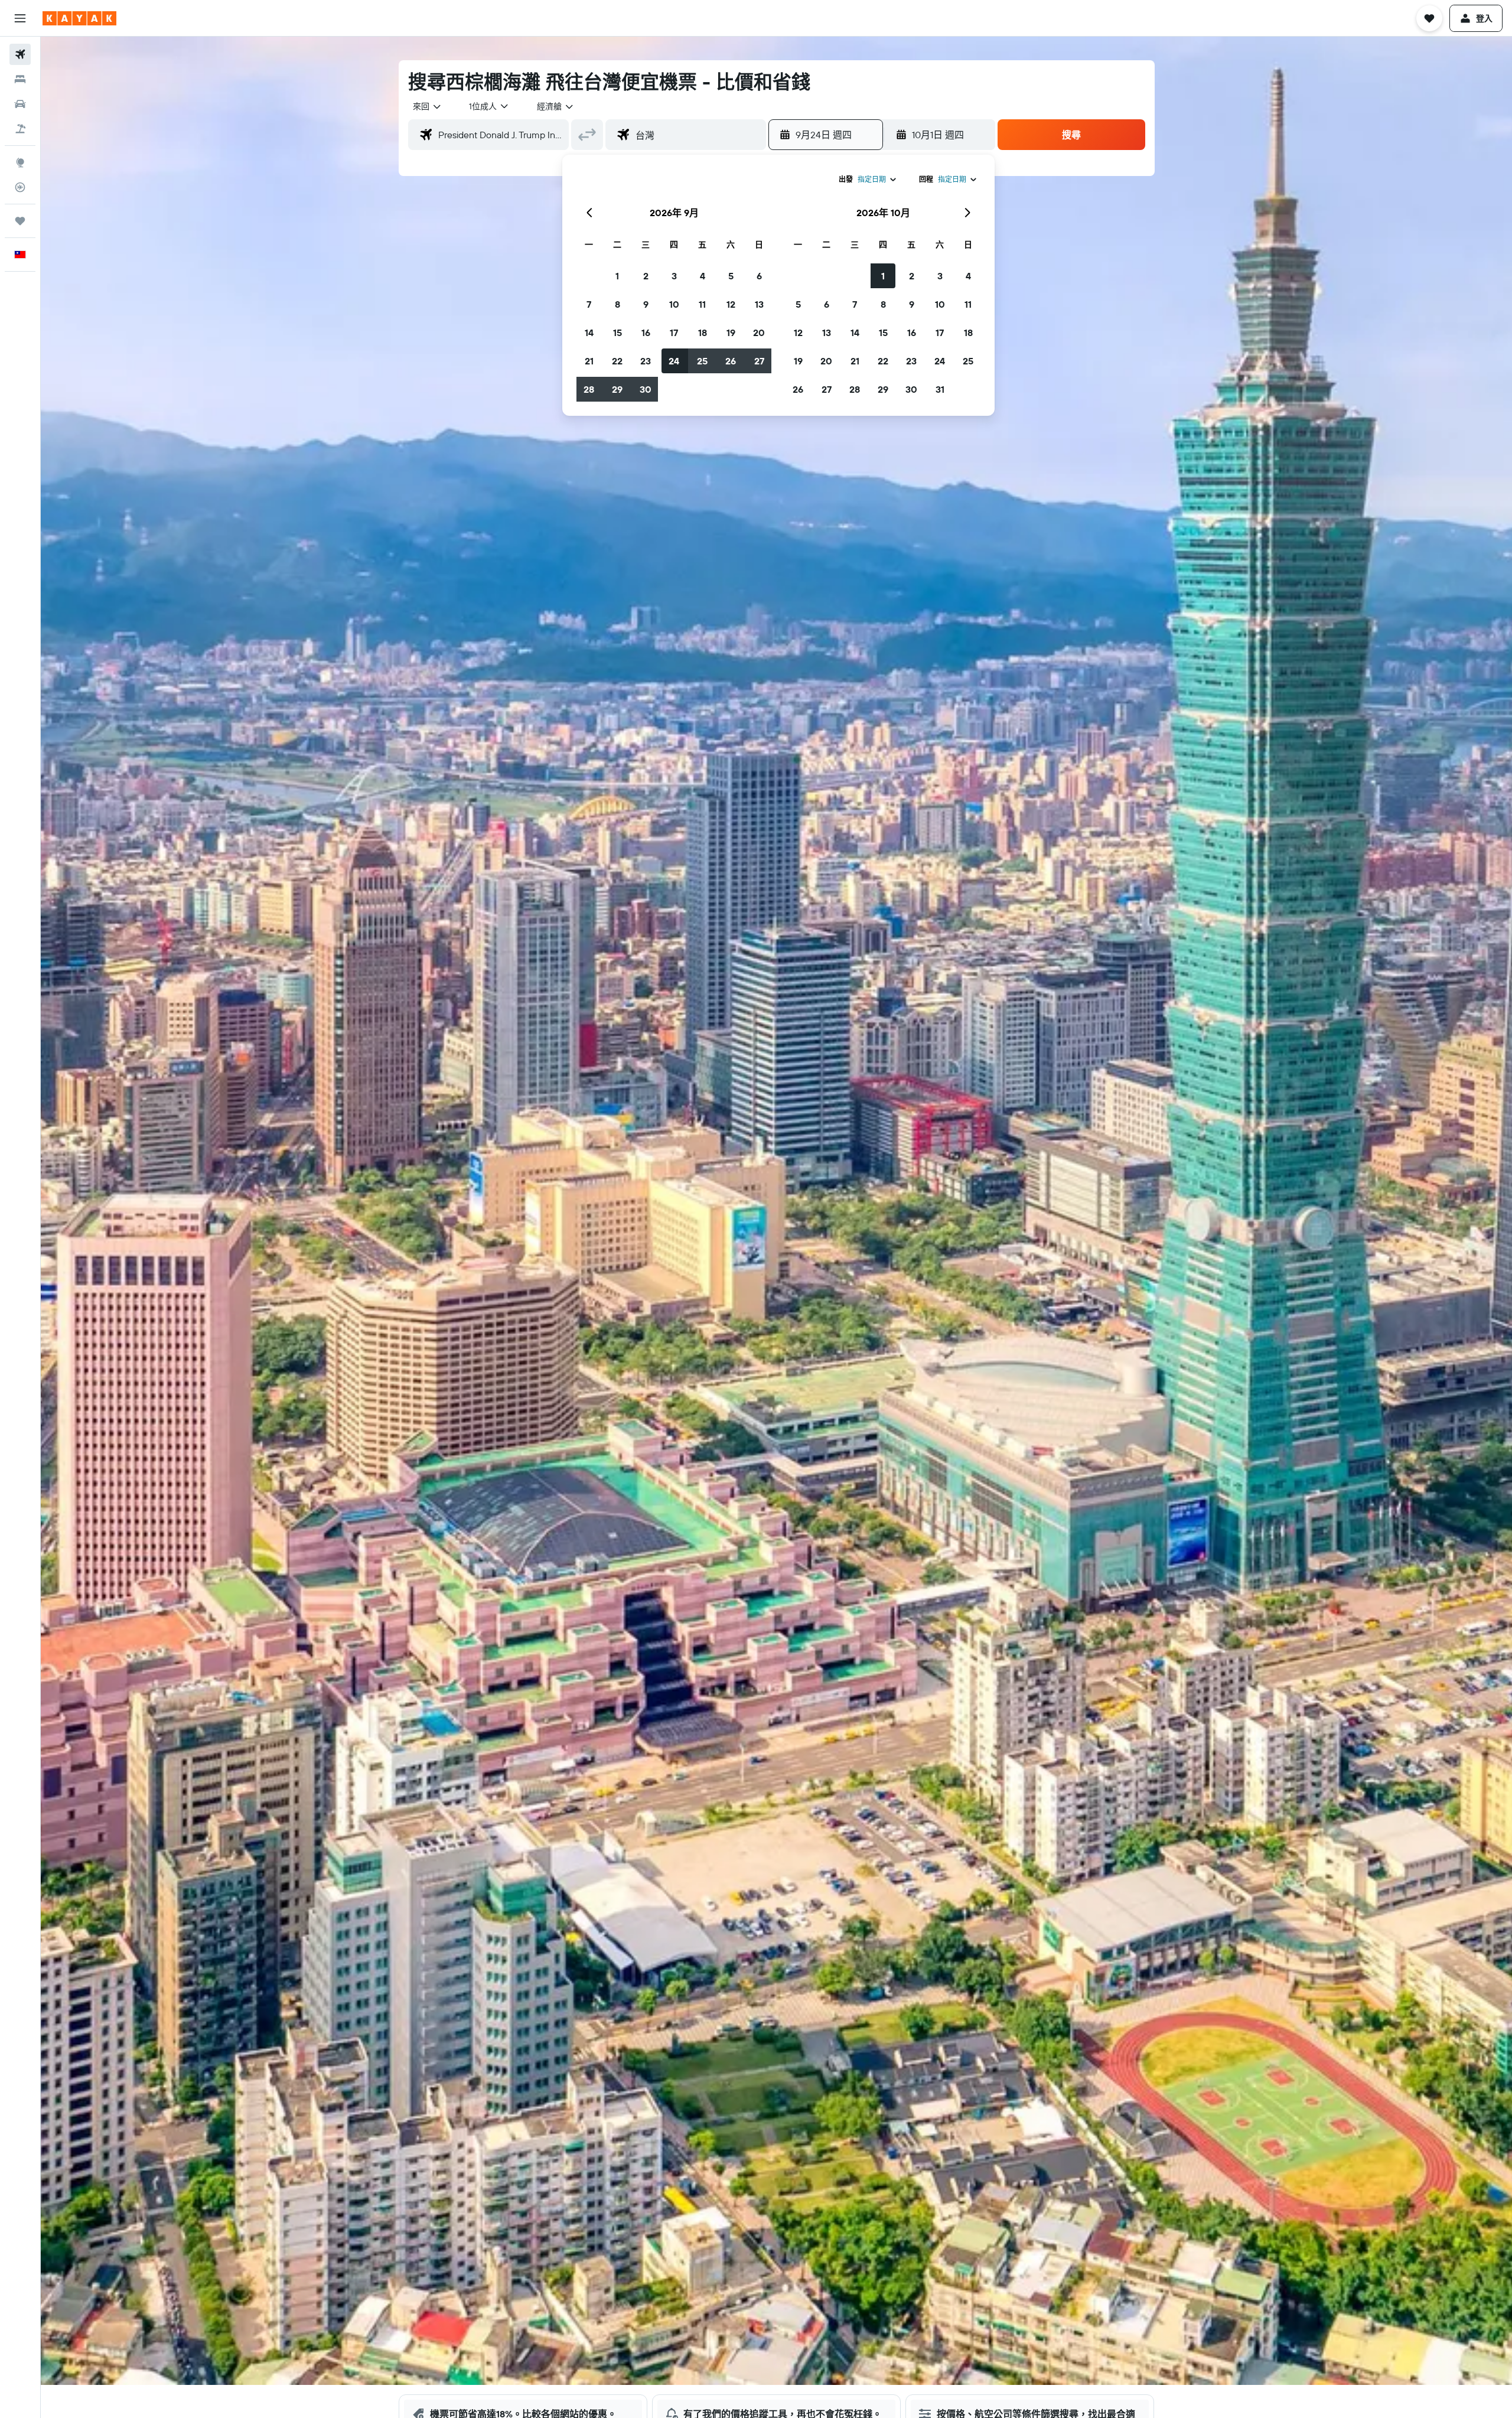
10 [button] (674, 304)
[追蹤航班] (20, 187)
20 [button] (759, 333)
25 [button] (702, 361)
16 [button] (646, 333)
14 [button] (589, 333)
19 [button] (731, 333)
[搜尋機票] (20, 54)
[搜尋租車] (20, 104)
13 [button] (759, 304)
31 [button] (940, 389)
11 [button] (702, 304)
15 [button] (617, 333)
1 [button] (617, 276)
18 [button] (703, 333)
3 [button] (674, 276)
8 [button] (617, 304)
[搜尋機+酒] (20, 129)
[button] (20, 18)
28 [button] (589, 389)
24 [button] (674, 361)
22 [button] (617, 361)
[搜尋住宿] (20, 79)
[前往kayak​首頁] (79, 18)
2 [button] (646, 276)
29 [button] (617, 389)
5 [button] (731, 276)
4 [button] (703, 276)
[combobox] (428, 106)
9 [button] (646, 304)
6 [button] (759, 276)
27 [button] (759, 361)
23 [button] (646, 361)
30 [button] (646, 389)
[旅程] (20, 221)
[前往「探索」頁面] (20, 162)
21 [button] (589, 361)
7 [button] (589, 304)
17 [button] (674, 333)
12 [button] (731, 304)
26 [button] (731, 361)
